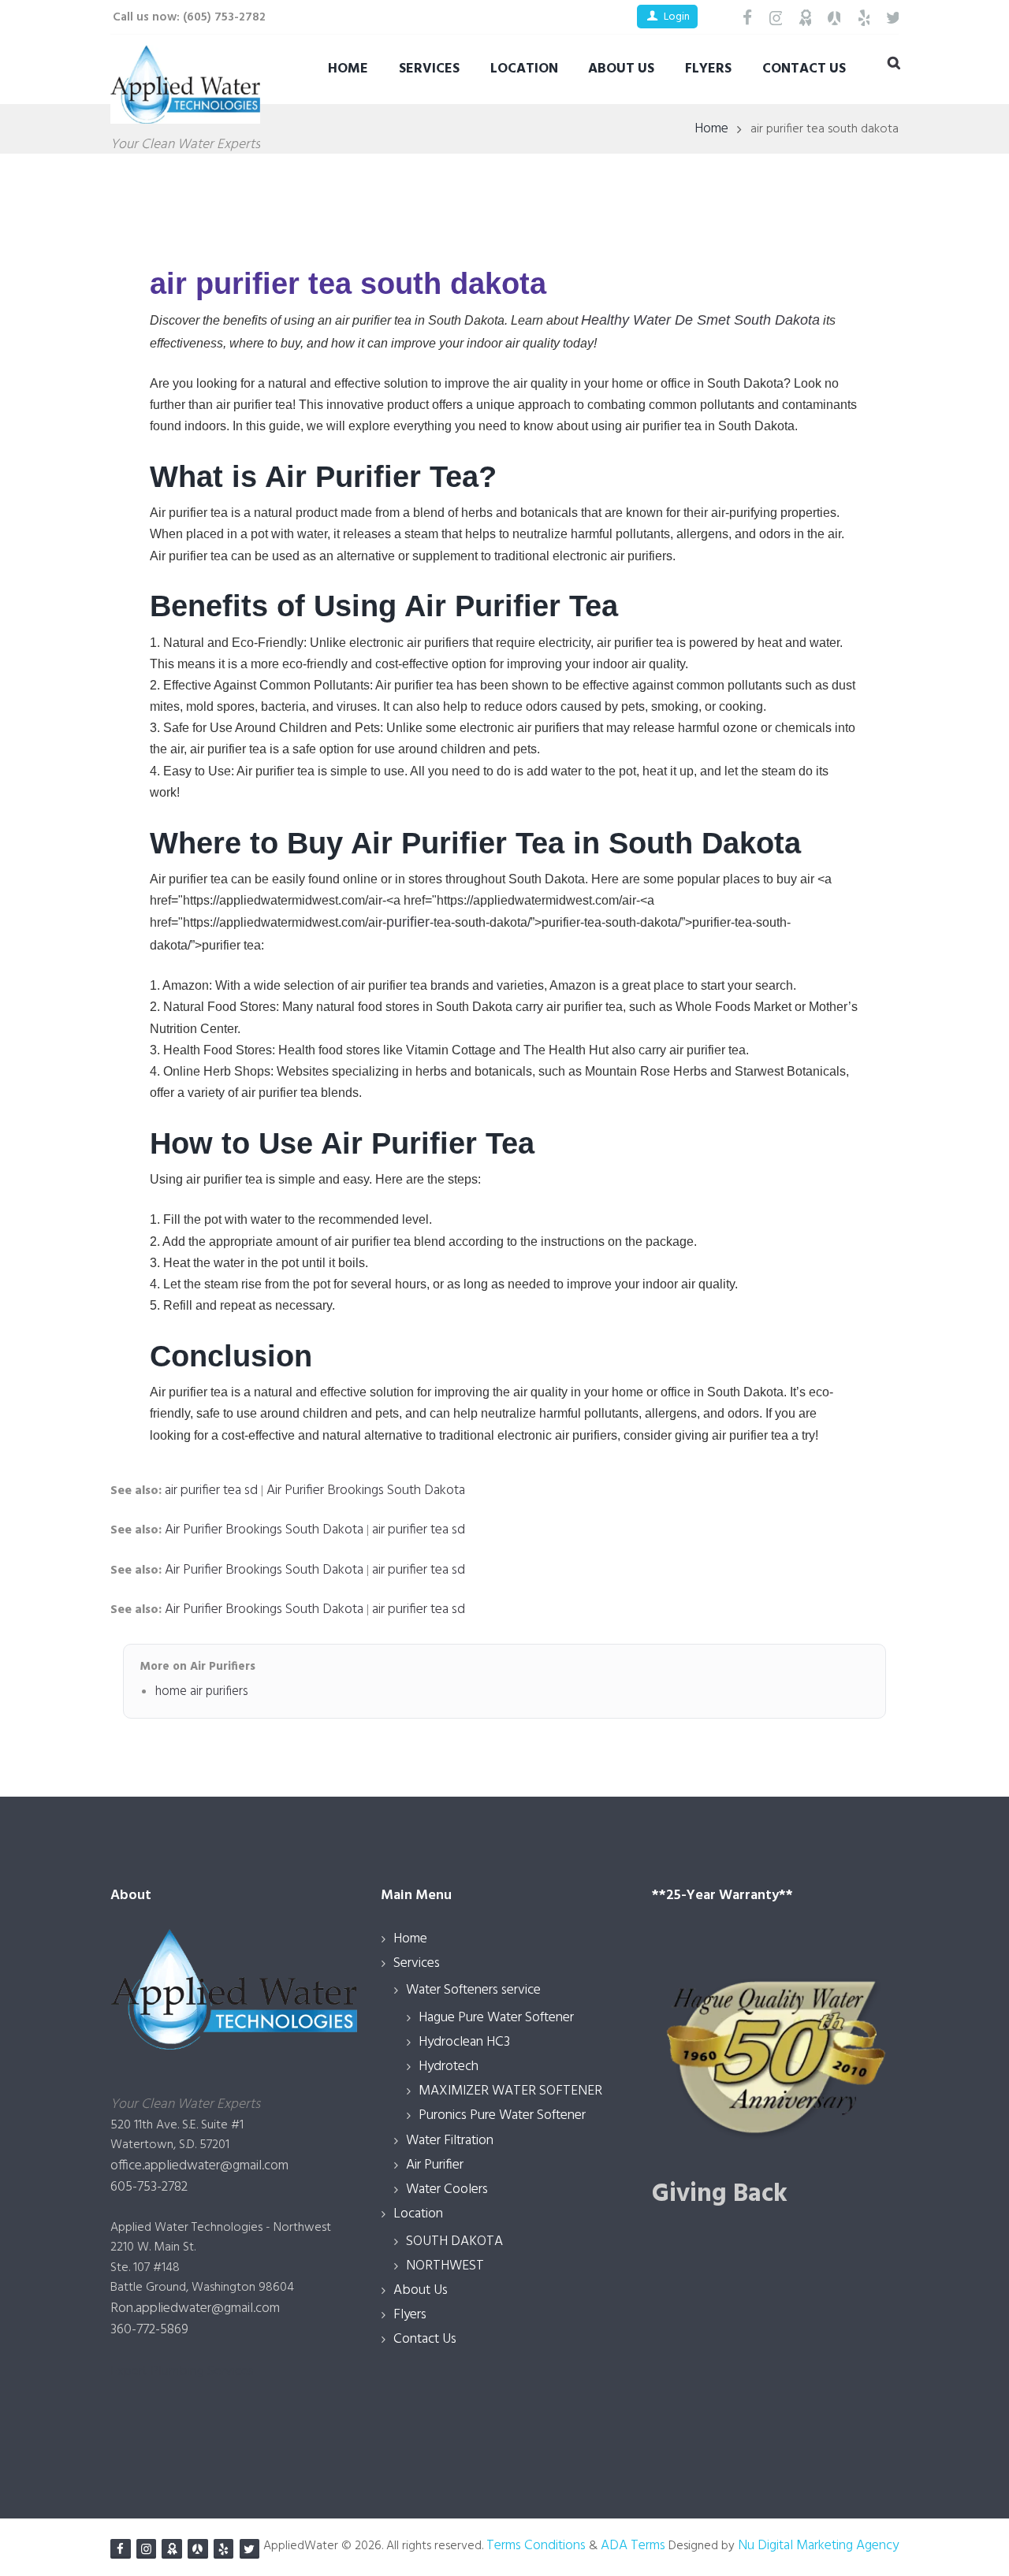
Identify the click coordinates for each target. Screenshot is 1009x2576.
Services (429, 69)
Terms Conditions (536, 2546)
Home (348, 69)
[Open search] (893, 65)
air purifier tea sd (211, 1491)
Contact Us (804, 69)
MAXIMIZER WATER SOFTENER (510, 2091)
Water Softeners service (473, 1990)
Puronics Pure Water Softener (502, 2115)
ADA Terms (633, 2546)
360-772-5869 (149, 2330)
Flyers (708, 69)
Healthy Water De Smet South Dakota (700, 320)
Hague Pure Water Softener (496, 2018)
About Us (621, 69)
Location (524, 69)
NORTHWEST (445, 2266)
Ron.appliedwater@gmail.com (195, 2308)
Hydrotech (449, 2067)
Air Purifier (435, 2165)
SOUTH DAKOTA (454, 2241)
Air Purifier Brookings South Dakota (366, 1491)
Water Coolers (447, 2189)
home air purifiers (202, 1692)
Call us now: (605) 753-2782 (189, 17)
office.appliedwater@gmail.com (199, 2166)
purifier (408, 922)
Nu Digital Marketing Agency (817, 2546)
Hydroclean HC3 (464, 2042)
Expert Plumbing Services (182, 2372)
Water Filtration (450, 2141)
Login (677, 17)
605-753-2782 (149, 2187)
